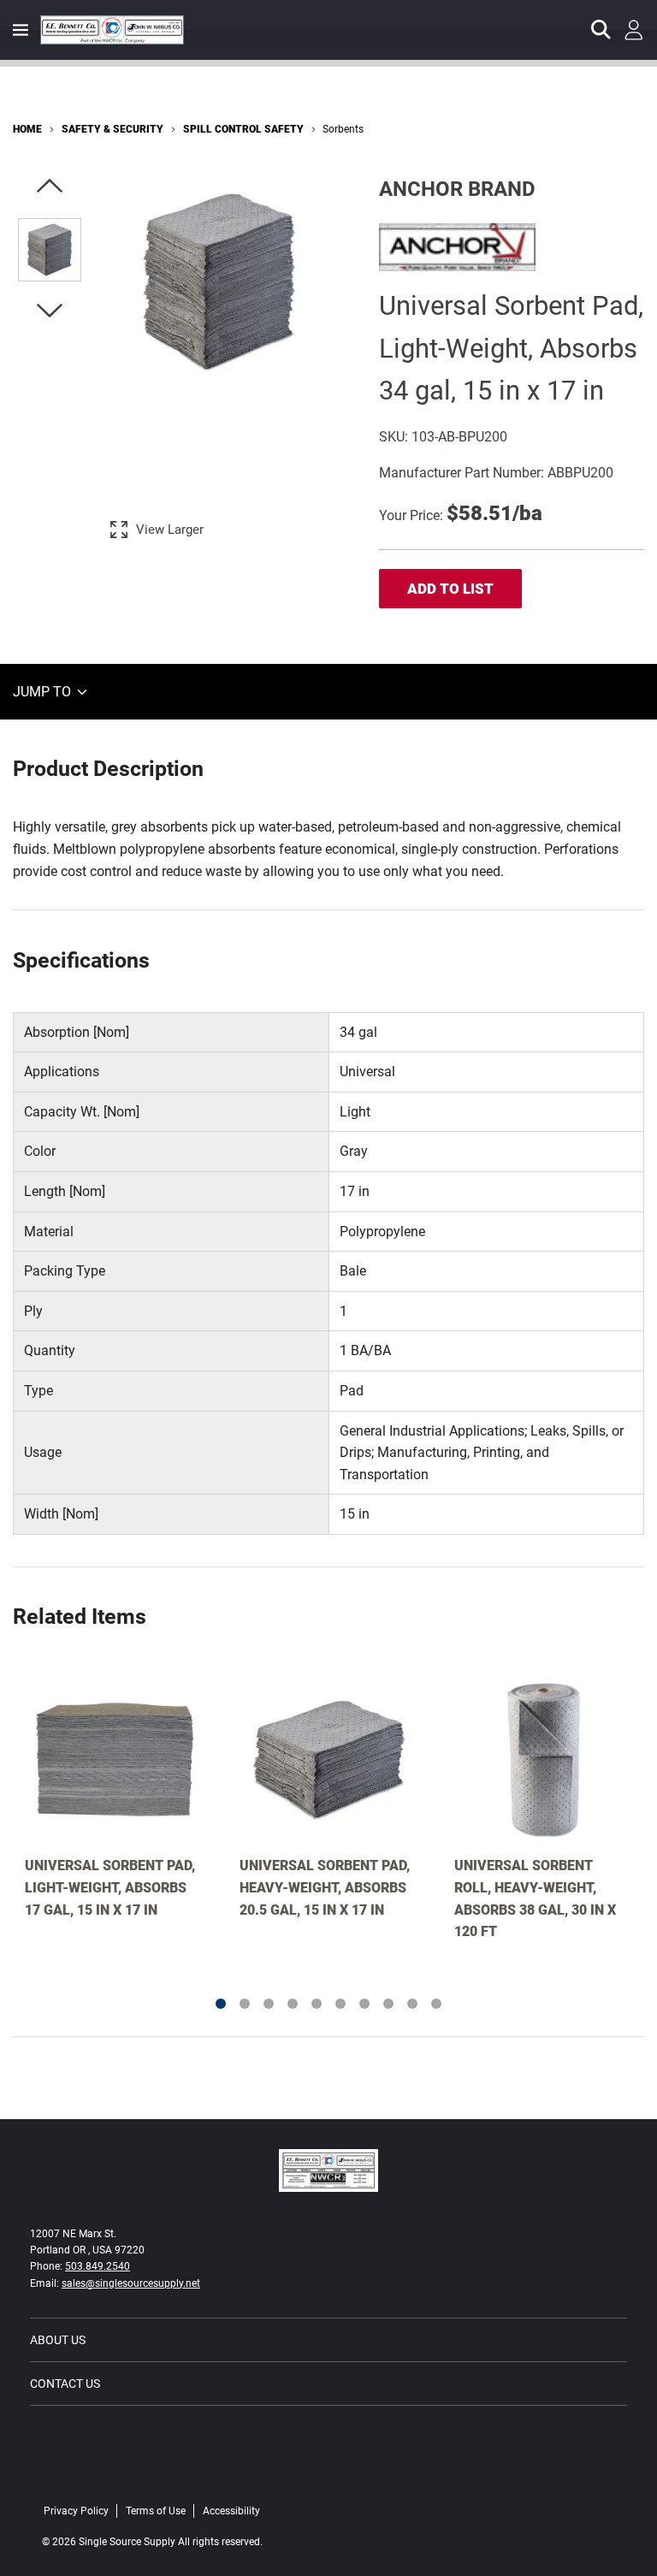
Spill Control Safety (243, 129)
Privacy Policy (76, 2511)
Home (27, 129)
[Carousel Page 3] (269, 2004)
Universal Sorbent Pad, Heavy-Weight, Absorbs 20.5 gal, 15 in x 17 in (325, 1887)
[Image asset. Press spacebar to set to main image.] (50, 250)
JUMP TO (44, 692)
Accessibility (231, 2511)
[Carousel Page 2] (245, 2004)
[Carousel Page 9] (412, 2004)
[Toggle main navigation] (21, 30)
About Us (58, 2340)
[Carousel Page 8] (388, 2004)
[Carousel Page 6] (340, 2004)
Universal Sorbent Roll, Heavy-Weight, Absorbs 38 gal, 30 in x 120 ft (535, 1898)
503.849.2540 (98, 2266)
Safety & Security (112, 129)
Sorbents (343, 129)
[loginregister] (634, 30)
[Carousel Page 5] (317, 2004)
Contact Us (65, 2384)
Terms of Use (156, 2511)
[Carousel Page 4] (293, 2004)
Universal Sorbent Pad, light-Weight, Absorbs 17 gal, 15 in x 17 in (110, 1887)
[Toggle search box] (601, 30)
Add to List (450, 589)
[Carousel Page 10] (436, 2004)
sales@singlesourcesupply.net (131, 2283)
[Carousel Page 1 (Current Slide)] (221, 2004)
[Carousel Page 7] (364, 2004)
